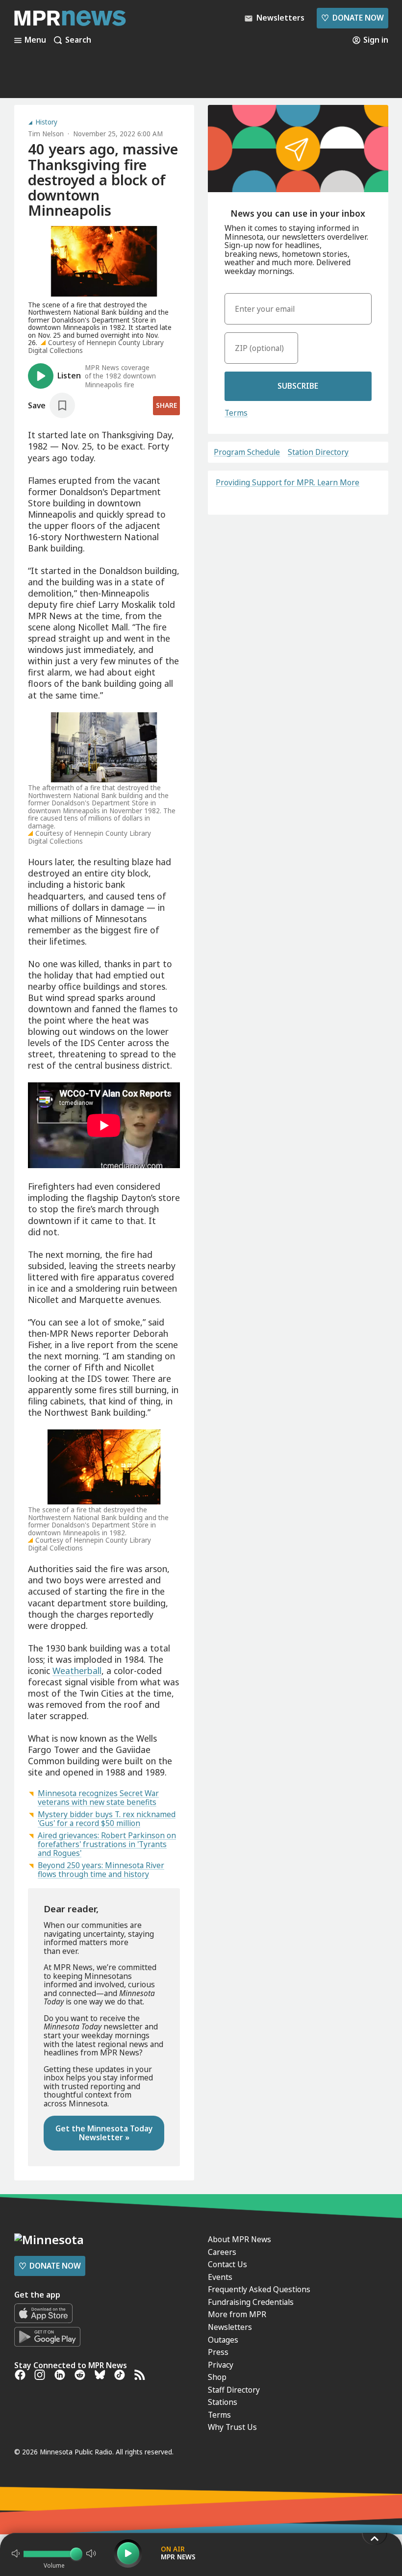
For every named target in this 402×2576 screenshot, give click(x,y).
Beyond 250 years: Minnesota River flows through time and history (101, 1870)
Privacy (221, 2365)
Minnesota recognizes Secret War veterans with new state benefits (98, 1798)
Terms (236, 413)
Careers (222, 2252)
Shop (217, 2377)
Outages (223, 2340)
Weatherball (77, 1671)
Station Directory (318, 452)
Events (220, 2277)
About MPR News (239, 2239)
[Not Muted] (16, 2553)
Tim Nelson (46, 134)
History (46, 123)
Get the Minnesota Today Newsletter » (104, 2133)
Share (166, 405)
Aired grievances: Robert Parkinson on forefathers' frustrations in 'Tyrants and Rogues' (107, 1844)
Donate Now (352, 18)
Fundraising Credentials (251, 2302)
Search (78, 40)
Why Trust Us (232, 2427)
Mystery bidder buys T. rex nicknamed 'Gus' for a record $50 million (107, 1819)
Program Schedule (247, 452)
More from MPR (237, 2314)
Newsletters (230, 2327)
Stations (223, 2402)
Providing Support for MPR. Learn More (288, 482)
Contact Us (227, 2264)
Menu (35, 40)
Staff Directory (234, 2390)
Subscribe (298, 386)
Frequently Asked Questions (259, 2289)
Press (218, 2352)
